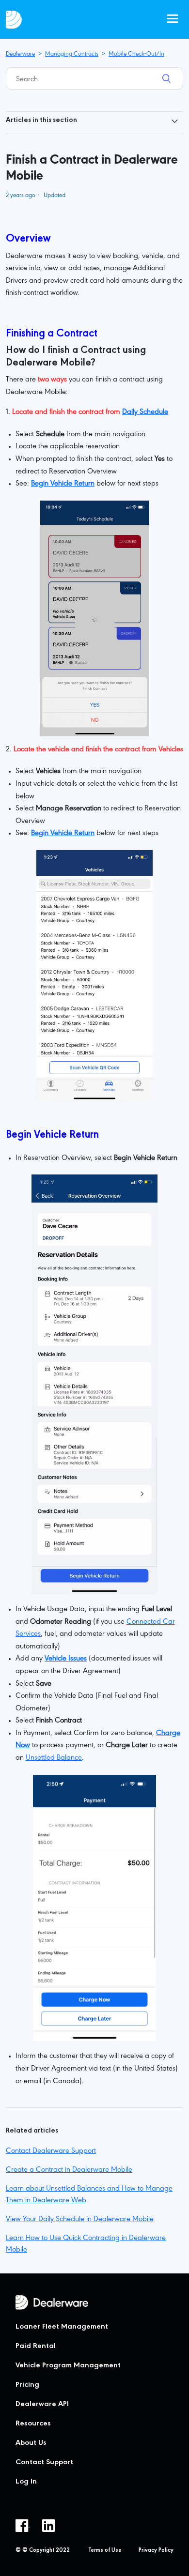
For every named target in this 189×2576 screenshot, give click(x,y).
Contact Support (44, 2463)
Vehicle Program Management (68, 2366)
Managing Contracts (72, 54)
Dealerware (20, 54)
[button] (173, 19)
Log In (26, 2482)
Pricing (27, 2385)
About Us (31, 2443)
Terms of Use (105, 2551)
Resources (33, 2424)
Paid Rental (36, 2347)
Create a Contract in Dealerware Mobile (69, 2170)
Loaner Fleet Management (62, 2327)
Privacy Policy (156, 2551)
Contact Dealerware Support (51, 2151)
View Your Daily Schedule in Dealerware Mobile (80, 2220)
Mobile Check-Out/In (136, 54)
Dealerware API (42, 2405)
